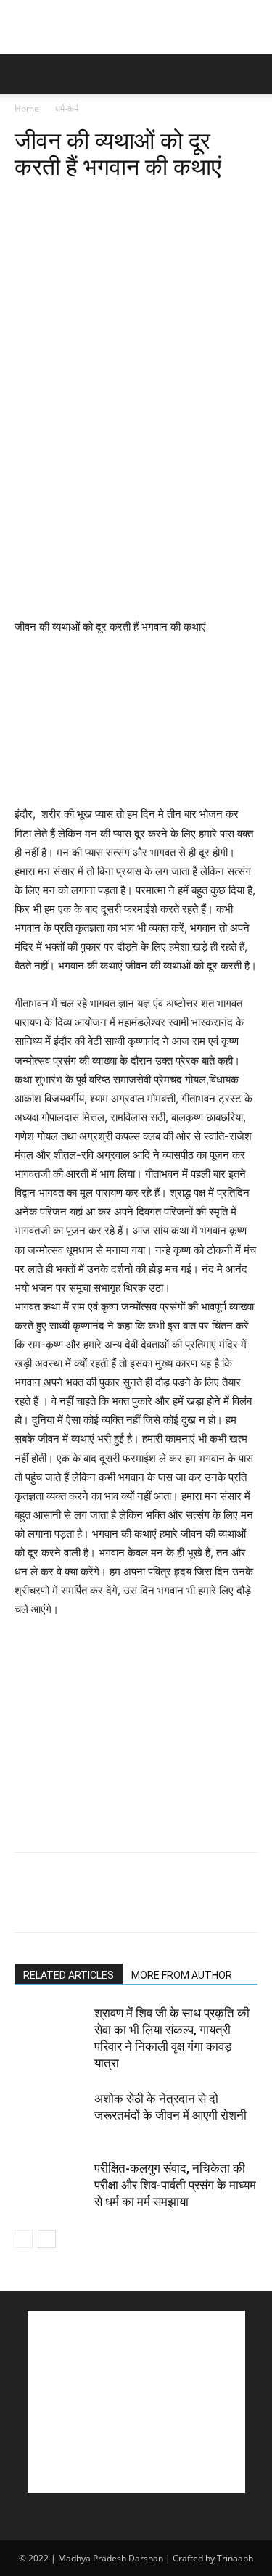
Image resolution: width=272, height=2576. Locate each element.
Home (27, 108)
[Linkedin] (162, 201)
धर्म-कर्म (67, 108)
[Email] (196, 201)
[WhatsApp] (129, 201)
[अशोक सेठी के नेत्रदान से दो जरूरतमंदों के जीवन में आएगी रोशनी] (51, 2116)
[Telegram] (229, 201)
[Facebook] (29, 201)
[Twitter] (62, 201)
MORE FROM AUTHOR (182, 1975)
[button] (25, 74)
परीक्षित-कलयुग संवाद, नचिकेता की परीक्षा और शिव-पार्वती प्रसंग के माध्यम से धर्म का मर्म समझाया (175, 2185)
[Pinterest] (96, 201)
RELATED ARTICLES (69, 1975)
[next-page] (47, 2239)
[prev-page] (24, 2239)
